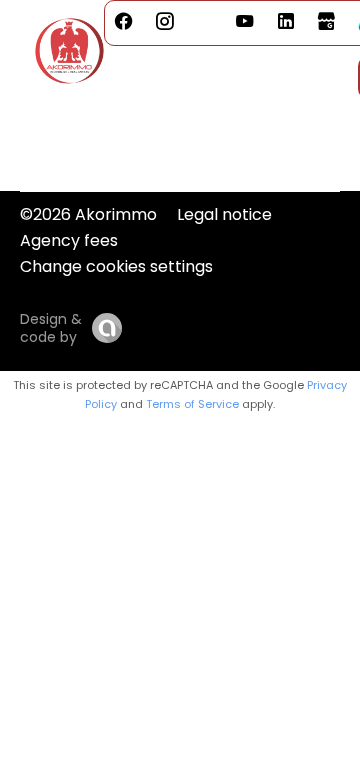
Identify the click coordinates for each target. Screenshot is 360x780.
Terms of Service (192, 404)
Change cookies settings (116, 266)
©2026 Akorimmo (88, 214)
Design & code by (51, 328)
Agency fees (69, 240)
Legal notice (224, 214)
